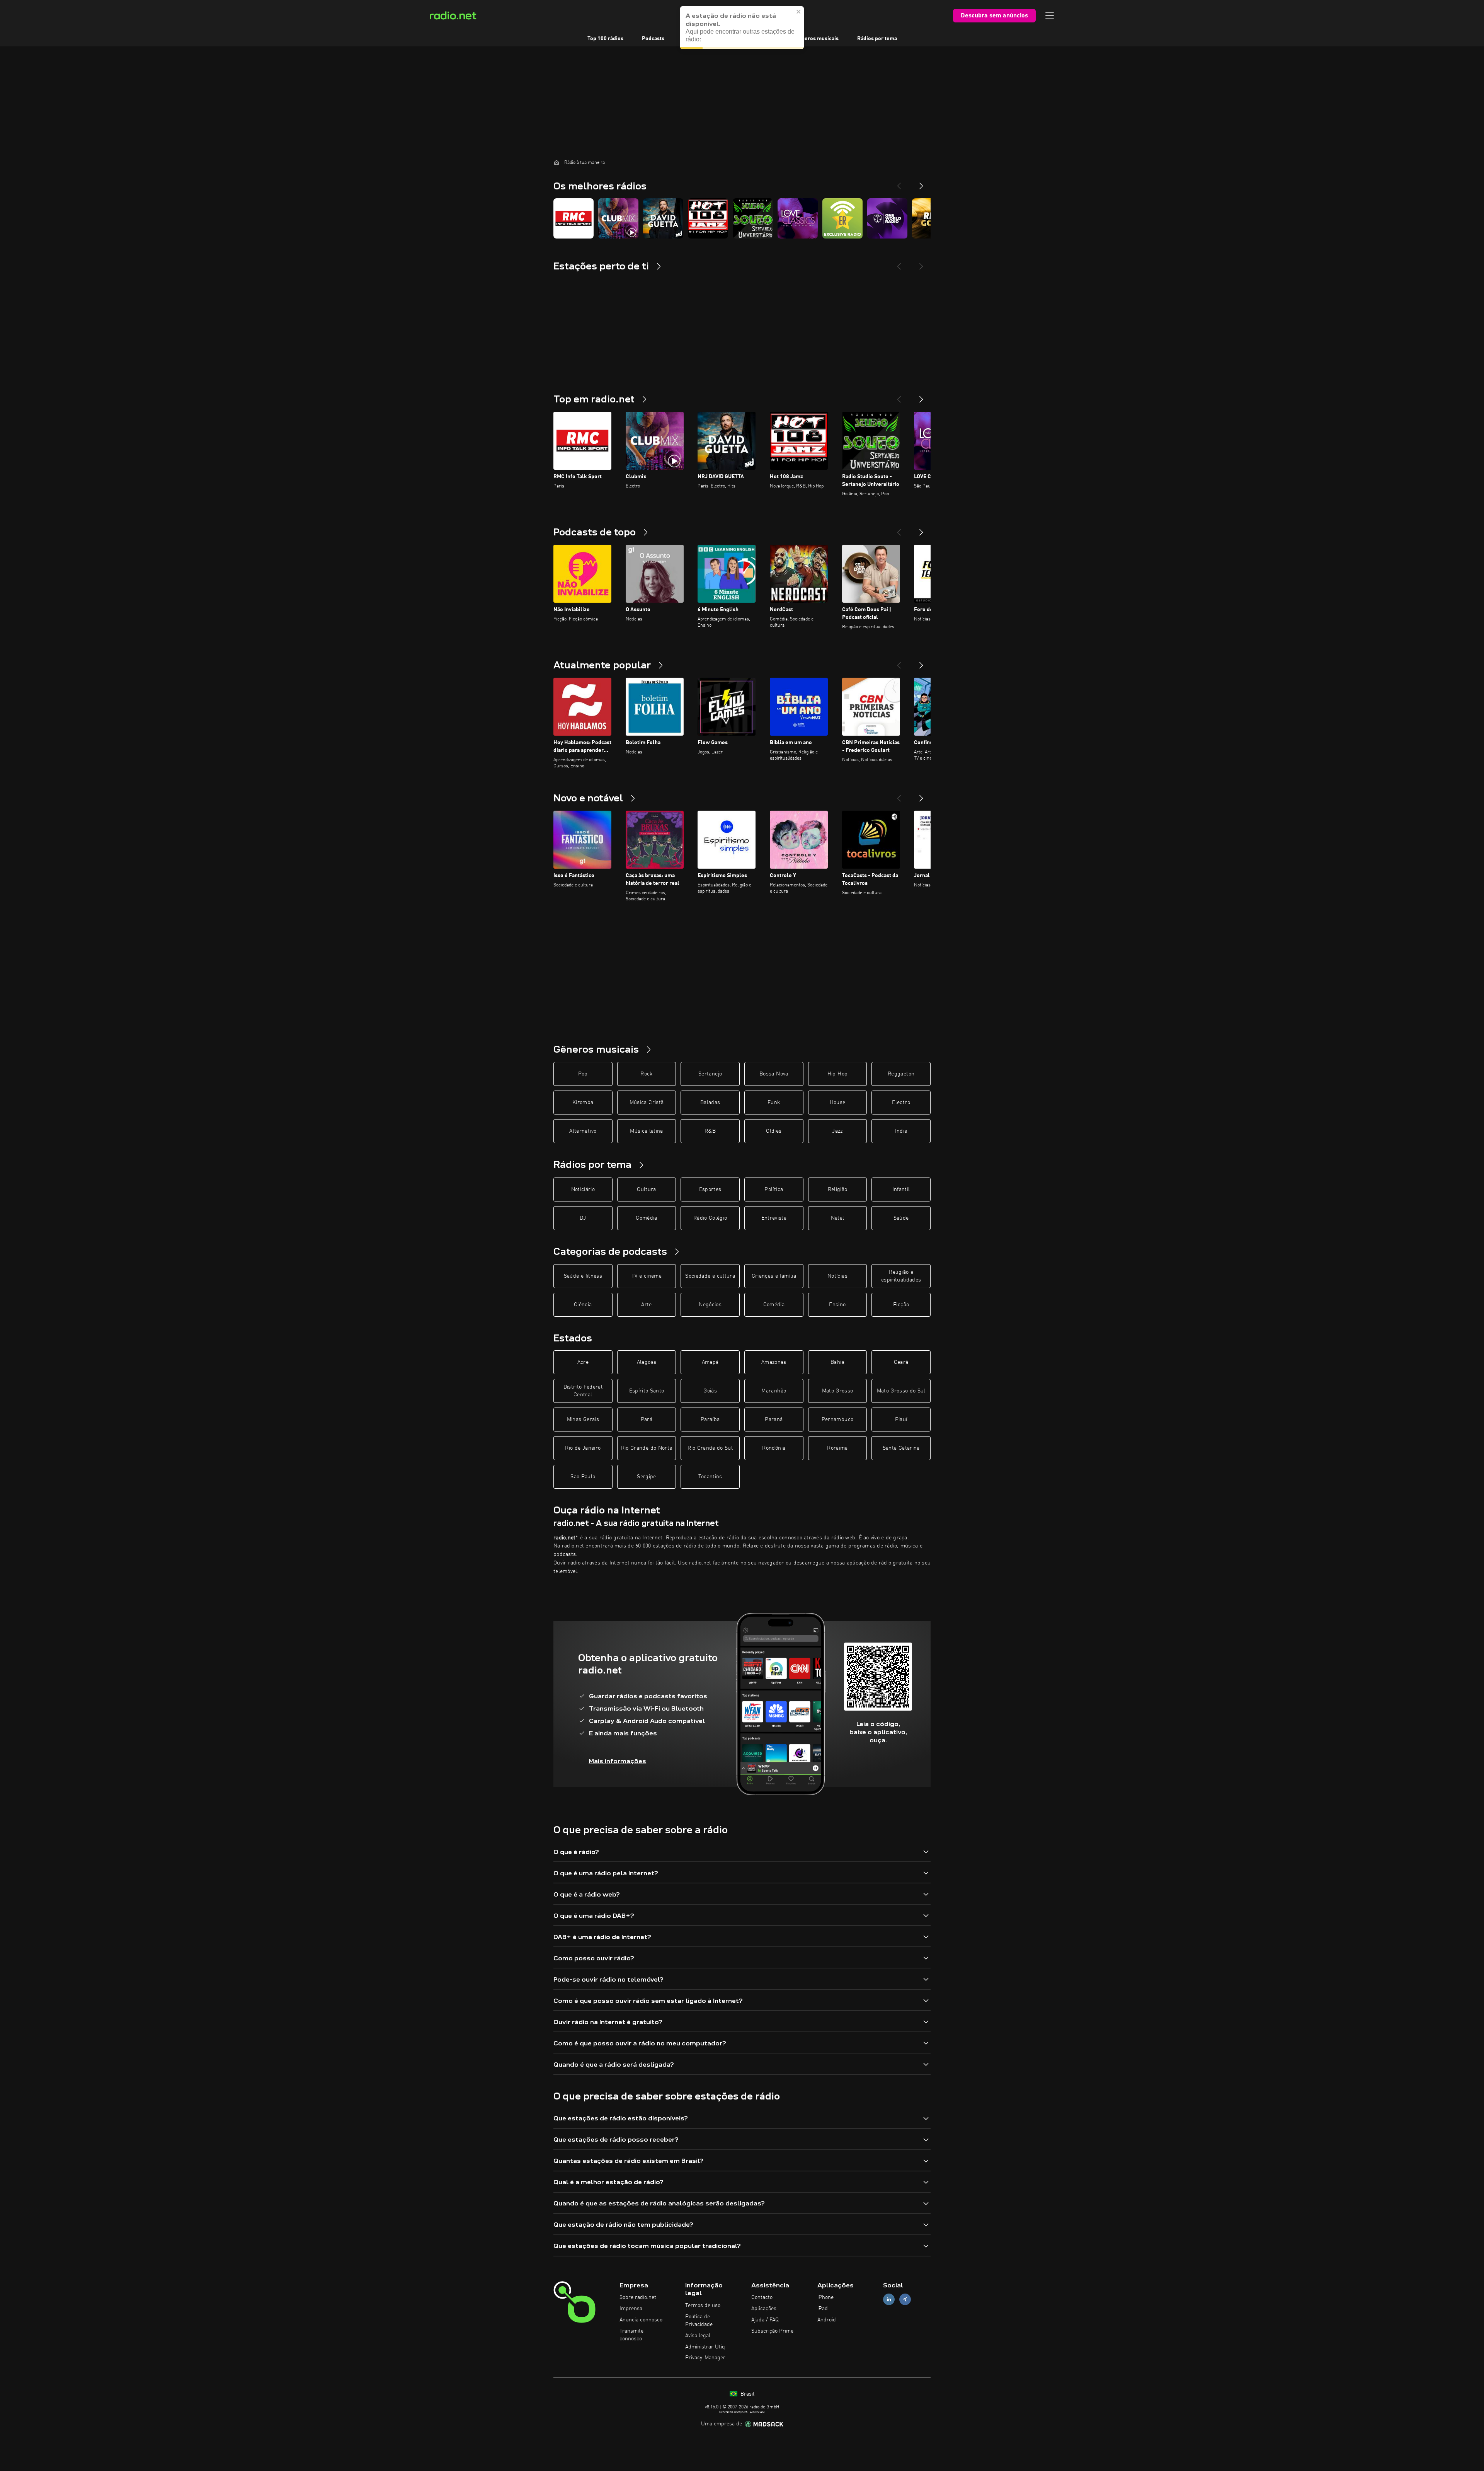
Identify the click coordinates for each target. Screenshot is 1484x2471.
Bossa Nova (774, 1074)
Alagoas (647, 1362)
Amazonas (774, 1362)
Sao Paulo (583, 1477)
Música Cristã (647, 1103)
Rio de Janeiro (583, 1448)
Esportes (710, 1189)
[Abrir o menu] (1050, 15)
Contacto (762, 2297)
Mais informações (617, 1761)
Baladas (710, 1103)
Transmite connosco (631, 2335)
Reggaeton (901, 1074)
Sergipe (646, 1477)
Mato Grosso (838, 1391)
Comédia (646, 1218)
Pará (647, 1420)
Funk (774, 1103)
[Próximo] (921, 396)
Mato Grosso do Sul (901, 1391)
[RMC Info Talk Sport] (574, 218)
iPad (823, 2309)
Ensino (837, 1305)
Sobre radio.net (638, 2297)
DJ (583, 1218)
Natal (838, 1218)
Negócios (710, 1305)
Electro (901, 1103)
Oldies (774, 1131)
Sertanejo (710, 1074)
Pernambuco (838, 1420)
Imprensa (631, 2309)
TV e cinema (647, 1276)
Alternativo (583, 1131)
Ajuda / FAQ (765, 2320)
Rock (646, 1074)
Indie (901, 1131)
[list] (742, 218)
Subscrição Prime (772, 2331)
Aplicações (764, 2309)
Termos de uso (703, 2306)
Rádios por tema (877, 39)
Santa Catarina (901, 1448)
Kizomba (583, 1103)
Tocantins (710, 1477)
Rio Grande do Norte (647, 1448)
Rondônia (774, 1448)
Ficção (901, 1305)
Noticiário (583, 1189)
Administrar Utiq (705, 2347)
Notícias (837, 1276)
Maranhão (774, 1391)
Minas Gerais (583, 1420)
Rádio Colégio (710, 1218)
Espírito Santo (647, 1391)
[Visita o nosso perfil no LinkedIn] (889, 2300)
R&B (710, 1131)
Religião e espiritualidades (901, 1276)
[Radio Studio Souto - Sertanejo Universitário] (753, 218)
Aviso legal (698, 2336)
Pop (583, 1074)
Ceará (901, 1362)
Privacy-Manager (705, 2358)
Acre (583, 1362)
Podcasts (653, 39)
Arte (646, 1305)
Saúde (901, 1218)
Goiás (710, 1391)
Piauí (901, 1420)
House (838, 1103)
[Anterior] (899, 396)
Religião (838, 1189)
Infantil (901, 1189)
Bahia (837, 1362)
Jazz (837, 1131)
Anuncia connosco (641, 2320)
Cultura (646, 1189)
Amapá (710, 1362)
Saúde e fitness (583, 1276)
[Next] (921, 183)
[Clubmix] (618, 218)
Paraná (774, 1420)
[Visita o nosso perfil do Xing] (905, 2300)
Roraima (837, 1448)
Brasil (747, 2394)
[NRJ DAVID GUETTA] (663, 218)
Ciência (583, 1305)
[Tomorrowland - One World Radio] (887, 218)
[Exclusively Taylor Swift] (842, 218)
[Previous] (899, 183)
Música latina (647, 1131)
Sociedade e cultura (710, 1276)
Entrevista (774, 1218)
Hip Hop (837, 1074)
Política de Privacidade (699, 2321)
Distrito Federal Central (583, 1391)
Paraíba (710, 1420)
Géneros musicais (817, 39)
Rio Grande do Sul (710, 1448)
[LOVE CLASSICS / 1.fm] (798, 218)
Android (827, 2320)
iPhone (825, 2297)
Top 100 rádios (605, 39)
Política (774, 1189)
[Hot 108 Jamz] (708, 218)
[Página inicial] (556, 162)
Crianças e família (774, 1276)
